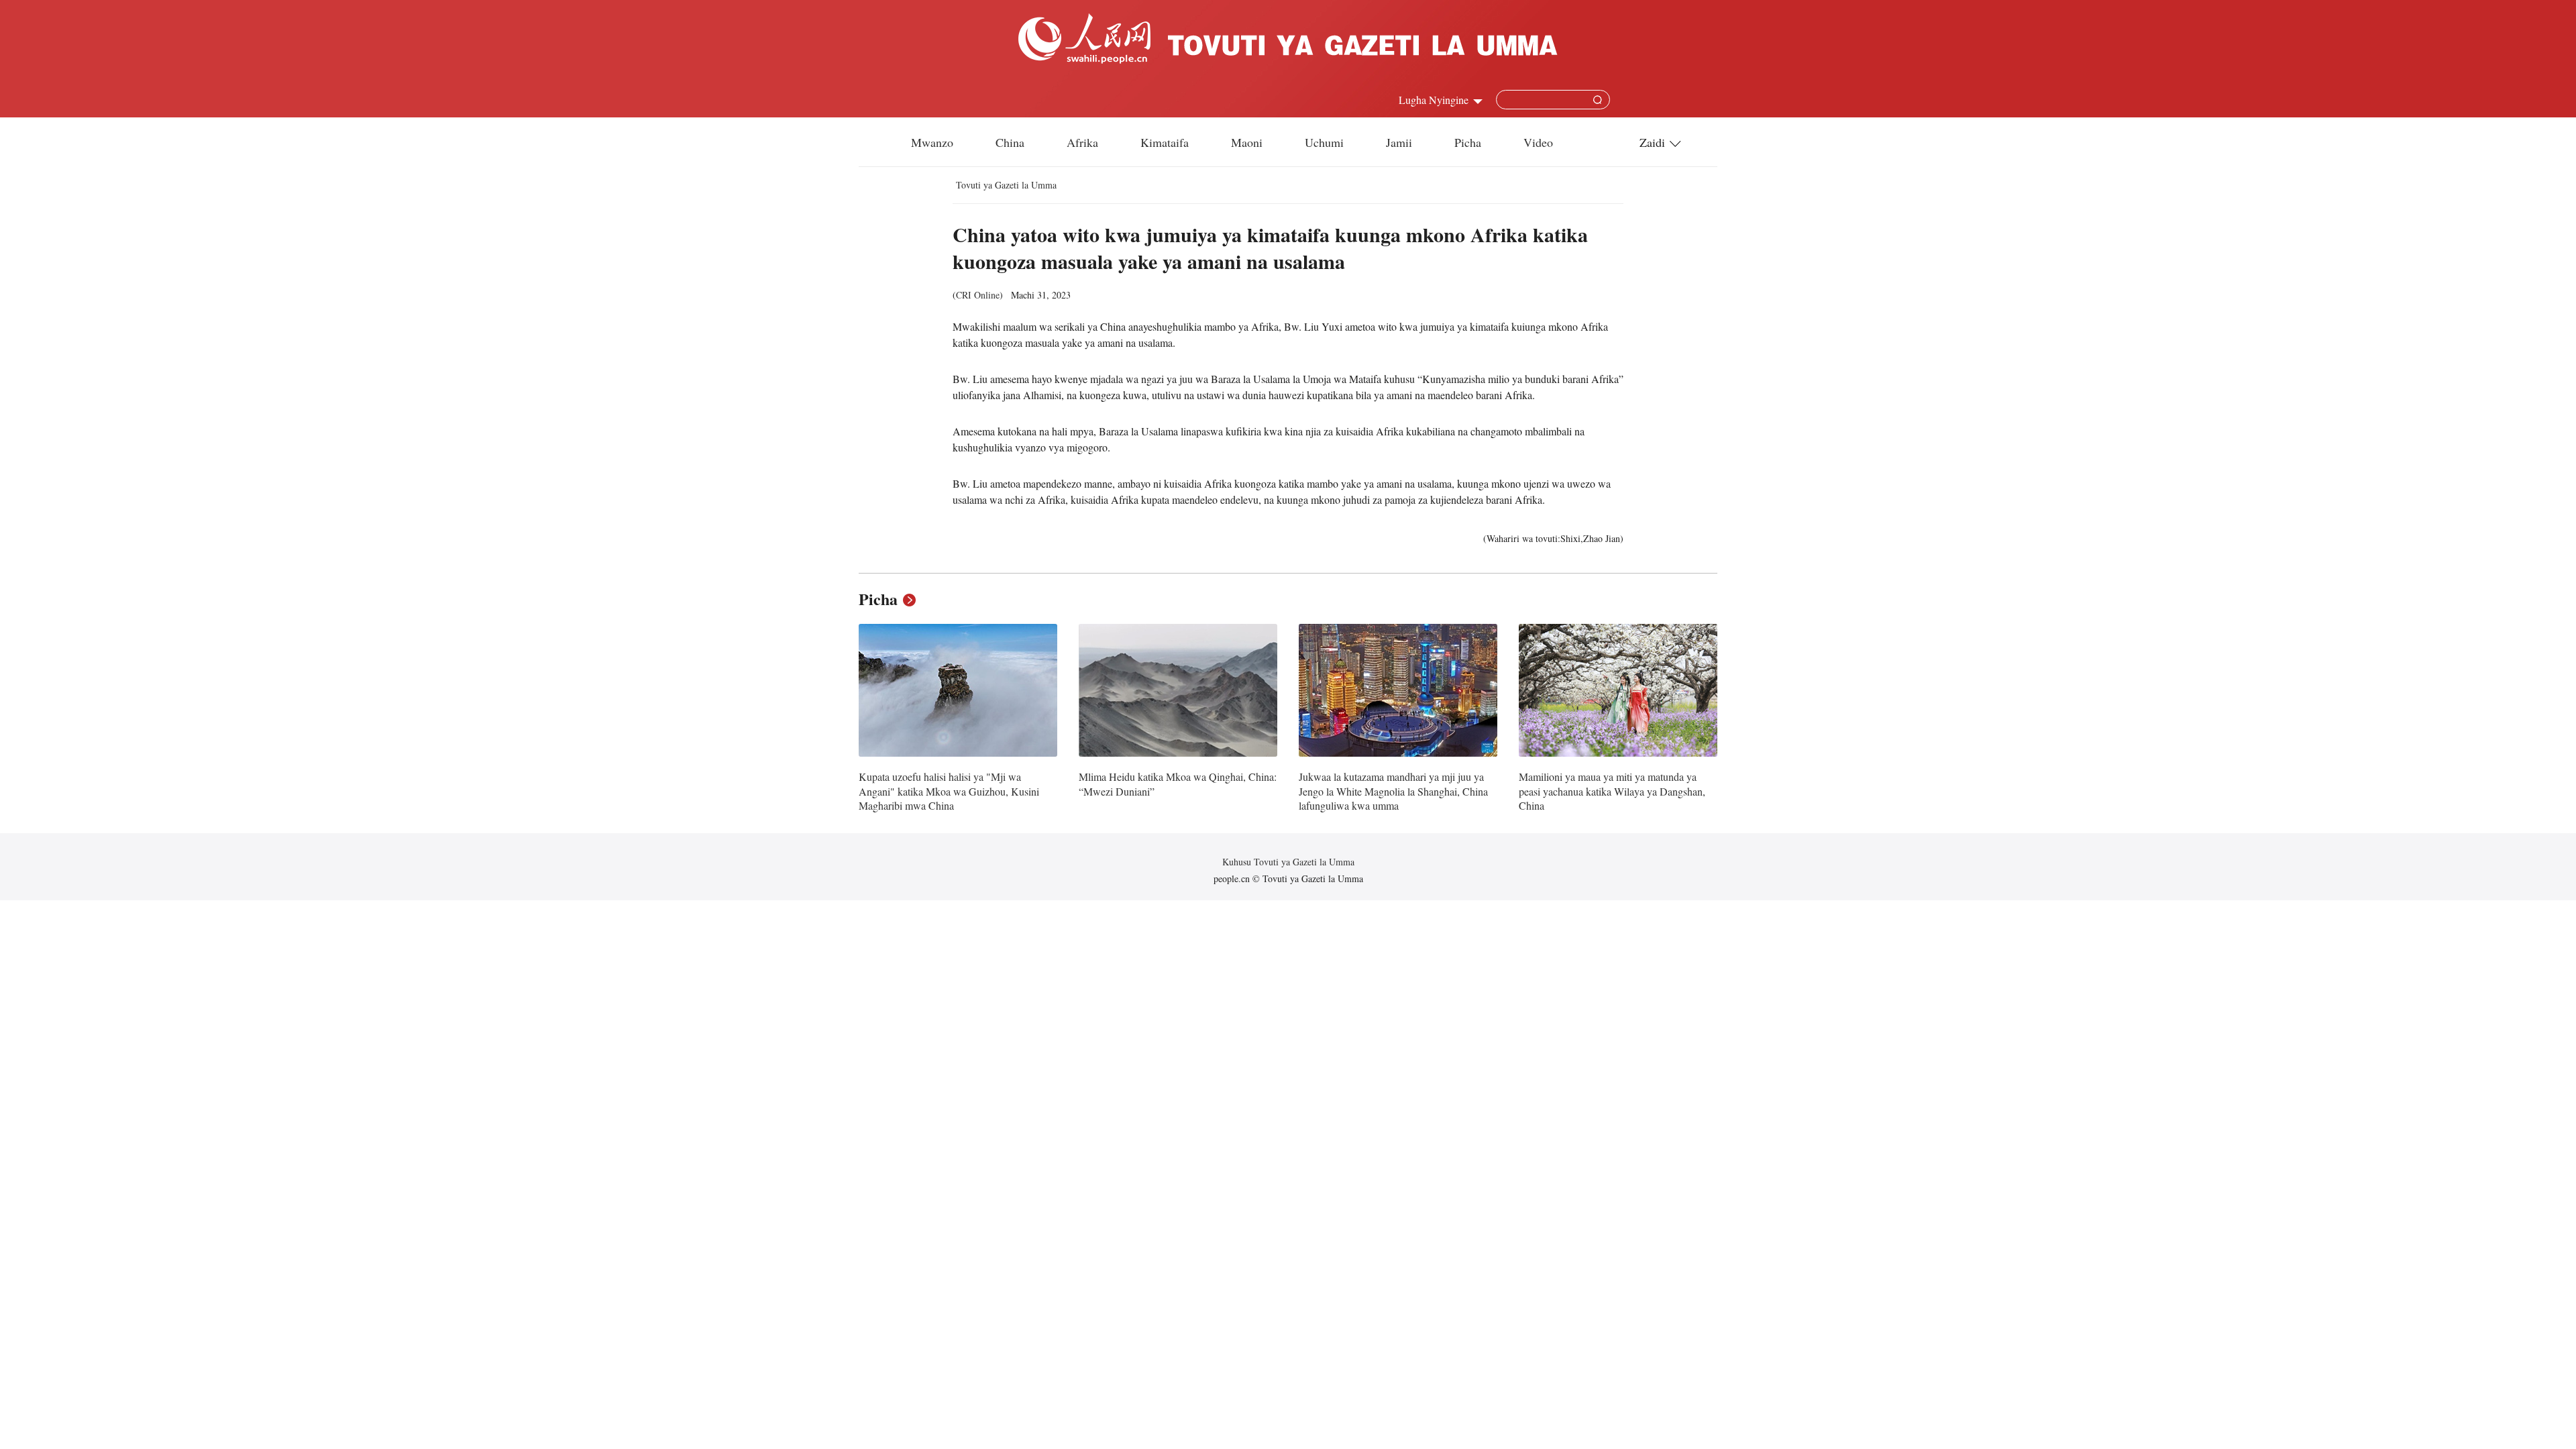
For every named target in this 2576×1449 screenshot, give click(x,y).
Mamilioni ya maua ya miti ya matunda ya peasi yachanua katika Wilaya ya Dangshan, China (1612, 791)
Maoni (1247, 142)
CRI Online (978, 295)
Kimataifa (1165, 142)
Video (1538, 142)
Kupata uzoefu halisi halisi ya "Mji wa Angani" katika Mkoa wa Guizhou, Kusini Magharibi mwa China (949, 791)
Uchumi (1324, 142)
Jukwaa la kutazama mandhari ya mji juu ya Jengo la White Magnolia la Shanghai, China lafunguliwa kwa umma (1393, 791)
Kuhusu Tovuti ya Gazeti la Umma (1288, 862)
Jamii (1399, 142)
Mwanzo (932, 142)
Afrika (1082, 142)
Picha (1468, 142)
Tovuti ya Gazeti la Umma (1006, 185)
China (1010, 142)
